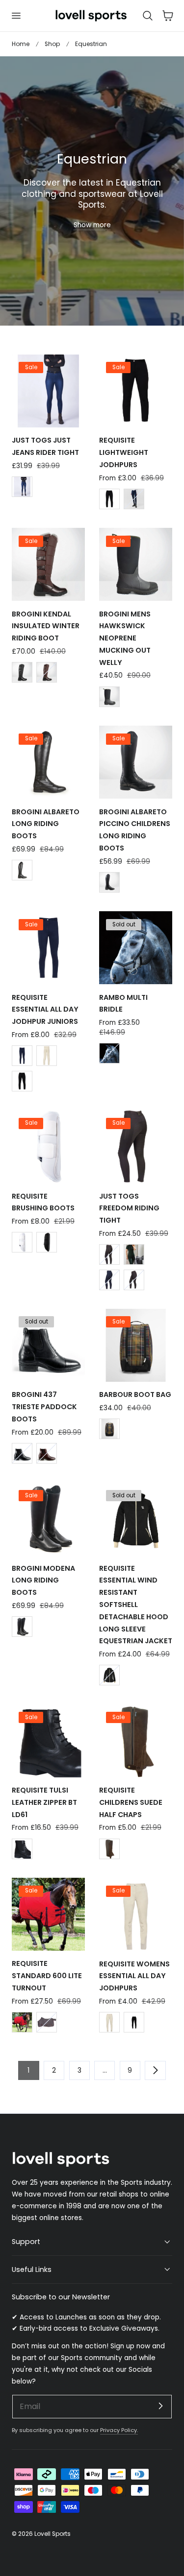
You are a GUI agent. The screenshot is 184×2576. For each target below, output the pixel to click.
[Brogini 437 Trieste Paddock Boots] (48, 1345)
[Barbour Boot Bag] (136, 1345)
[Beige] (47, 1056)
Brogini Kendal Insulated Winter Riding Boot (46, 626)
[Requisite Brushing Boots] (48, 1146)
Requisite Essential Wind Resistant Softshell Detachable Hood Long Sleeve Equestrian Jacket (136, 1605)
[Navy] (134, 499)
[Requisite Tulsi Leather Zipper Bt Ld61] (48, 1741)
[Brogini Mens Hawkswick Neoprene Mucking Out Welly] (136, 564)
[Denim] (22, 487)
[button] (16, 16)
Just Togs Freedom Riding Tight (129, 1208)
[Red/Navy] (22, 2022)
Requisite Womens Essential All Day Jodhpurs (134, 1976)
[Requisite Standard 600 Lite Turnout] (48, 1914)
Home (21, 44)
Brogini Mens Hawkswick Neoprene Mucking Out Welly (125, 638)
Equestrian (91, 44)
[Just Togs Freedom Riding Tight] (136, 1146)
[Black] (109, 499)
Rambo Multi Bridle (123, 1004)
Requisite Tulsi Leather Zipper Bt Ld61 (44, 1802)
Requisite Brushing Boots (43, 1202)
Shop (52, 44)
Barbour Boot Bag (135, 1394)
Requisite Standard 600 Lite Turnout (47, 1976)
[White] (22, 1242)
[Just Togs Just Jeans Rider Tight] (48, 391)
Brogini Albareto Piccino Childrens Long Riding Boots (135, 830)
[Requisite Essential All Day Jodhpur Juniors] (48, 948)
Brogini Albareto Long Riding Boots (46, 824)
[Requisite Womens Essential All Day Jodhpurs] (136, 1914)
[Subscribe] (160, 2406)
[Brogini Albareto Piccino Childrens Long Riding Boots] (136, 762)
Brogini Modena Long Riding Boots (43, 1581)
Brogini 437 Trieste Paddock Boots (44, 1407)
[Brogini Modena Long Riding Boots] (48, 1519)
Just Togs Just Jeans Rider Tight (45, 446)
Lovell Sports (53, 2534)
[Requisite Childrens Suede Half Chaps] (136, 1741)
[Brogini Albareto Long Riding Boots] (48, 762)
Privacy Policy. (119, 2430)
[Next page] (155, 2070)
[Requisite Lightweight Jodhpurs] (136, 391)
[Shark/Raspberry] (47, 2022)
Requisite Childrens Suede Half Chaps (131, 1802)
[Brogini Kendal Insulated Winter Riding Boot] (48, 564)
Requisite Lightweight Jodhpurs (124, 452)
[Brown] (47, 672)
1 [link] (28, 2070)
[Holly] (134, 1254)
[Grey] (109, 1254)
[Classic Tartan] (109, 1429)
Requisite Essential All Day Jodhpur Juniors (45, 1010)
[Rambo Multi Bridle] (136, 948)
